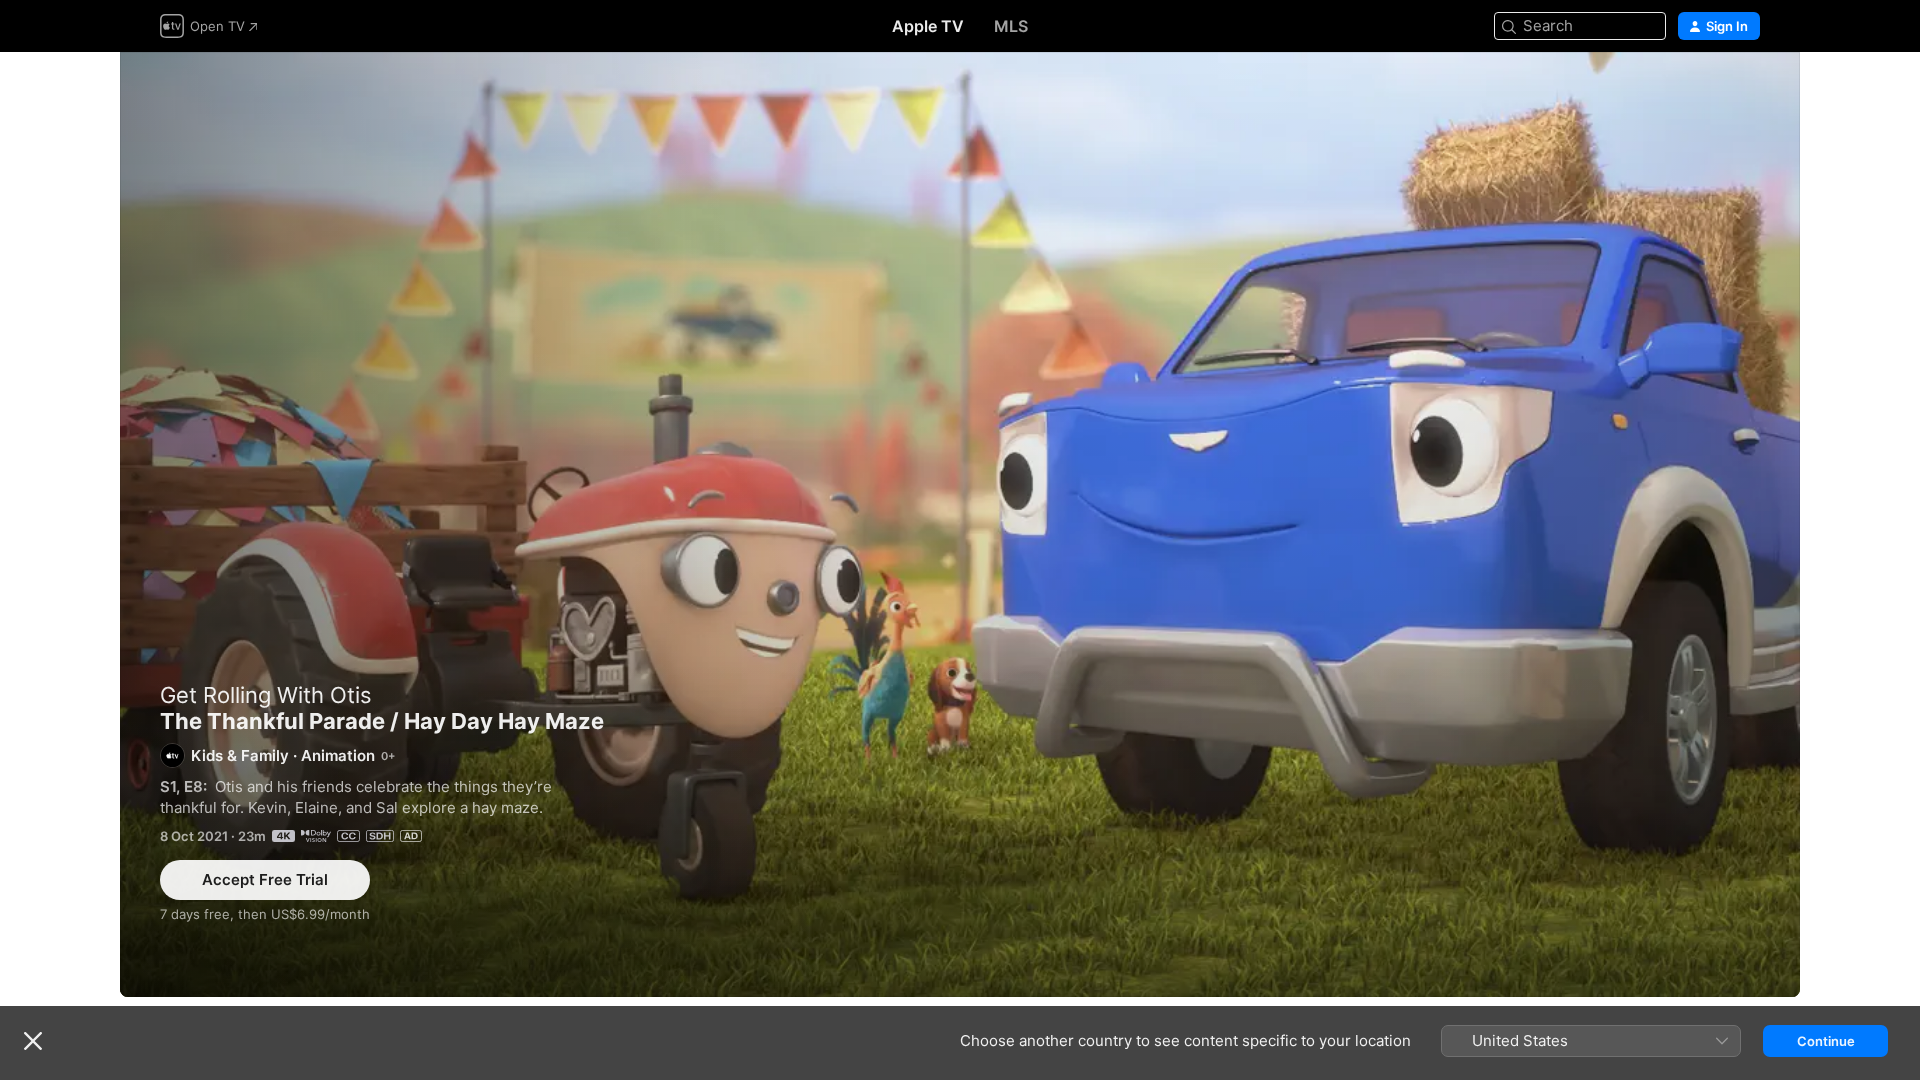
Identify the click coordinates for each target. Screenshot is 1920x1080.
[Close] (33, 1041)
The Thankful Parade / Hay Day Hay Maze (960, 524)
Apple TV (928, 26)
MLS (1011, 26)
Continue (1826, 1041)
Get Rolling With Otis (266, 695)
